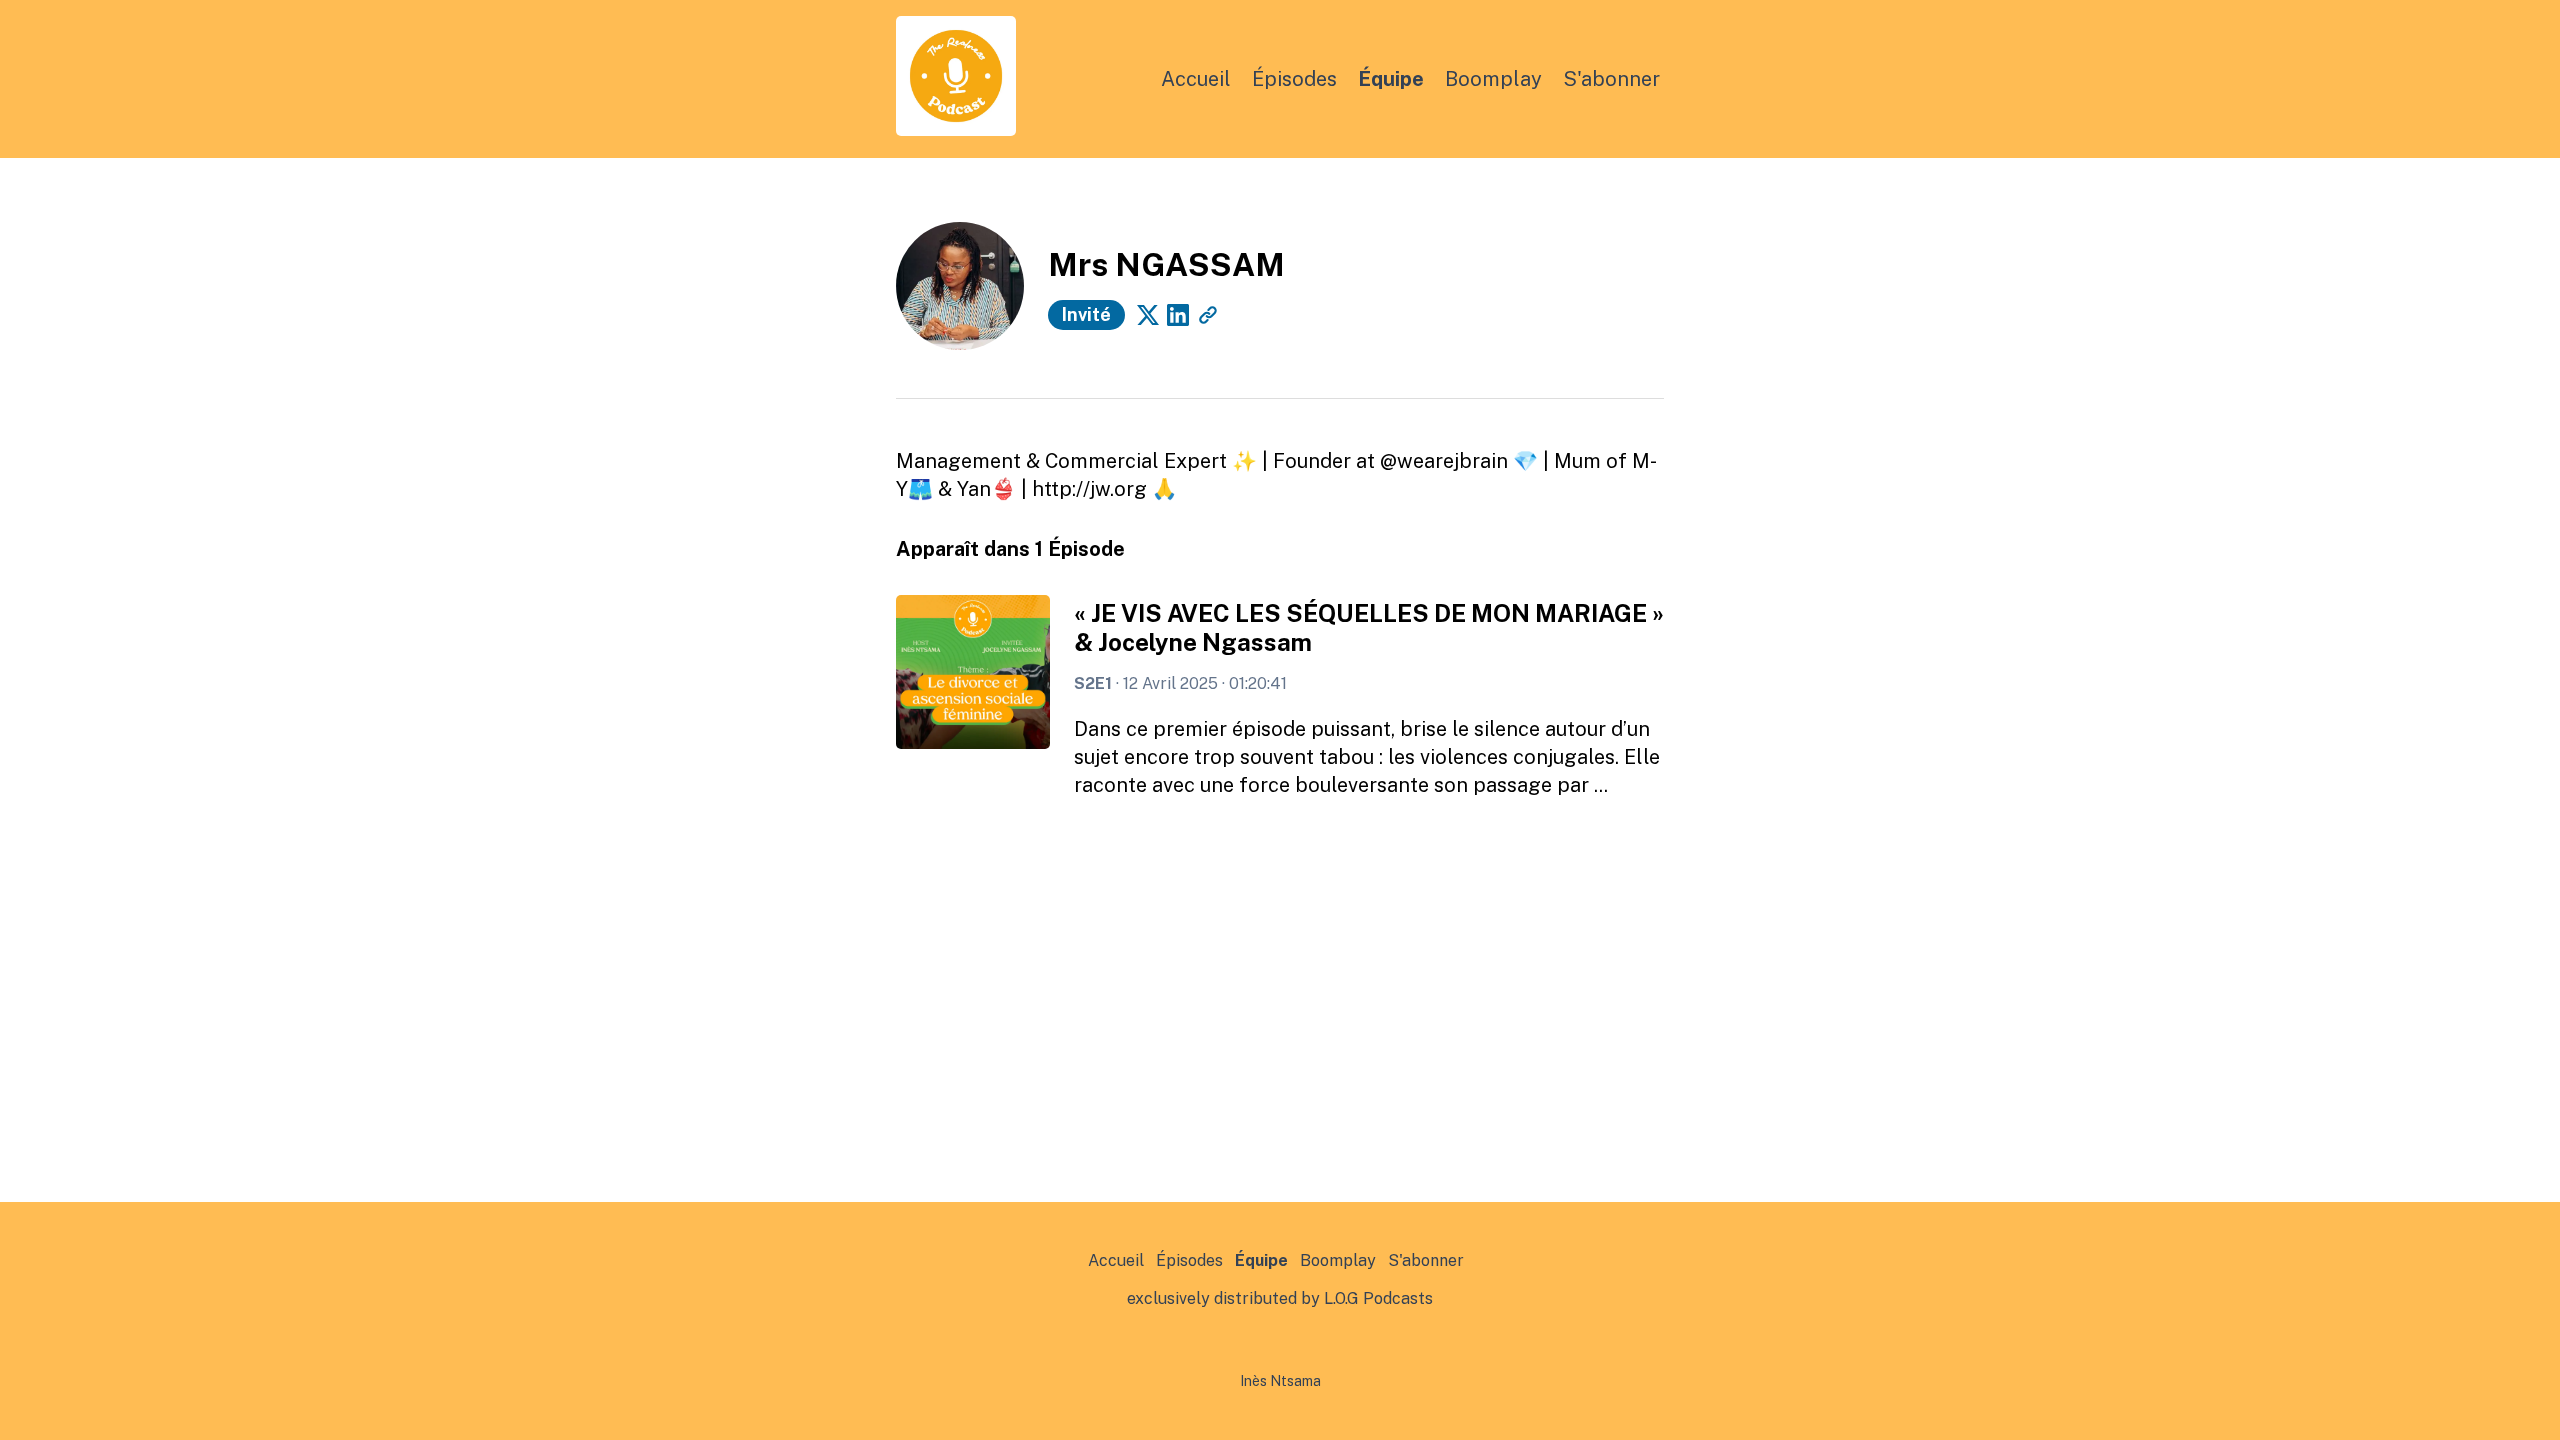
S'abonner (1611, 79)
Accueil (1196, 79)
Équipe (1391, 79)
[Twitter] (1148, 315)
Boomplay (1493, 79)
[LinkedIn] (1178, 315)
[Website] (1208, 315)
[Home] (956, 130)
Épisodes (1294, 79)
